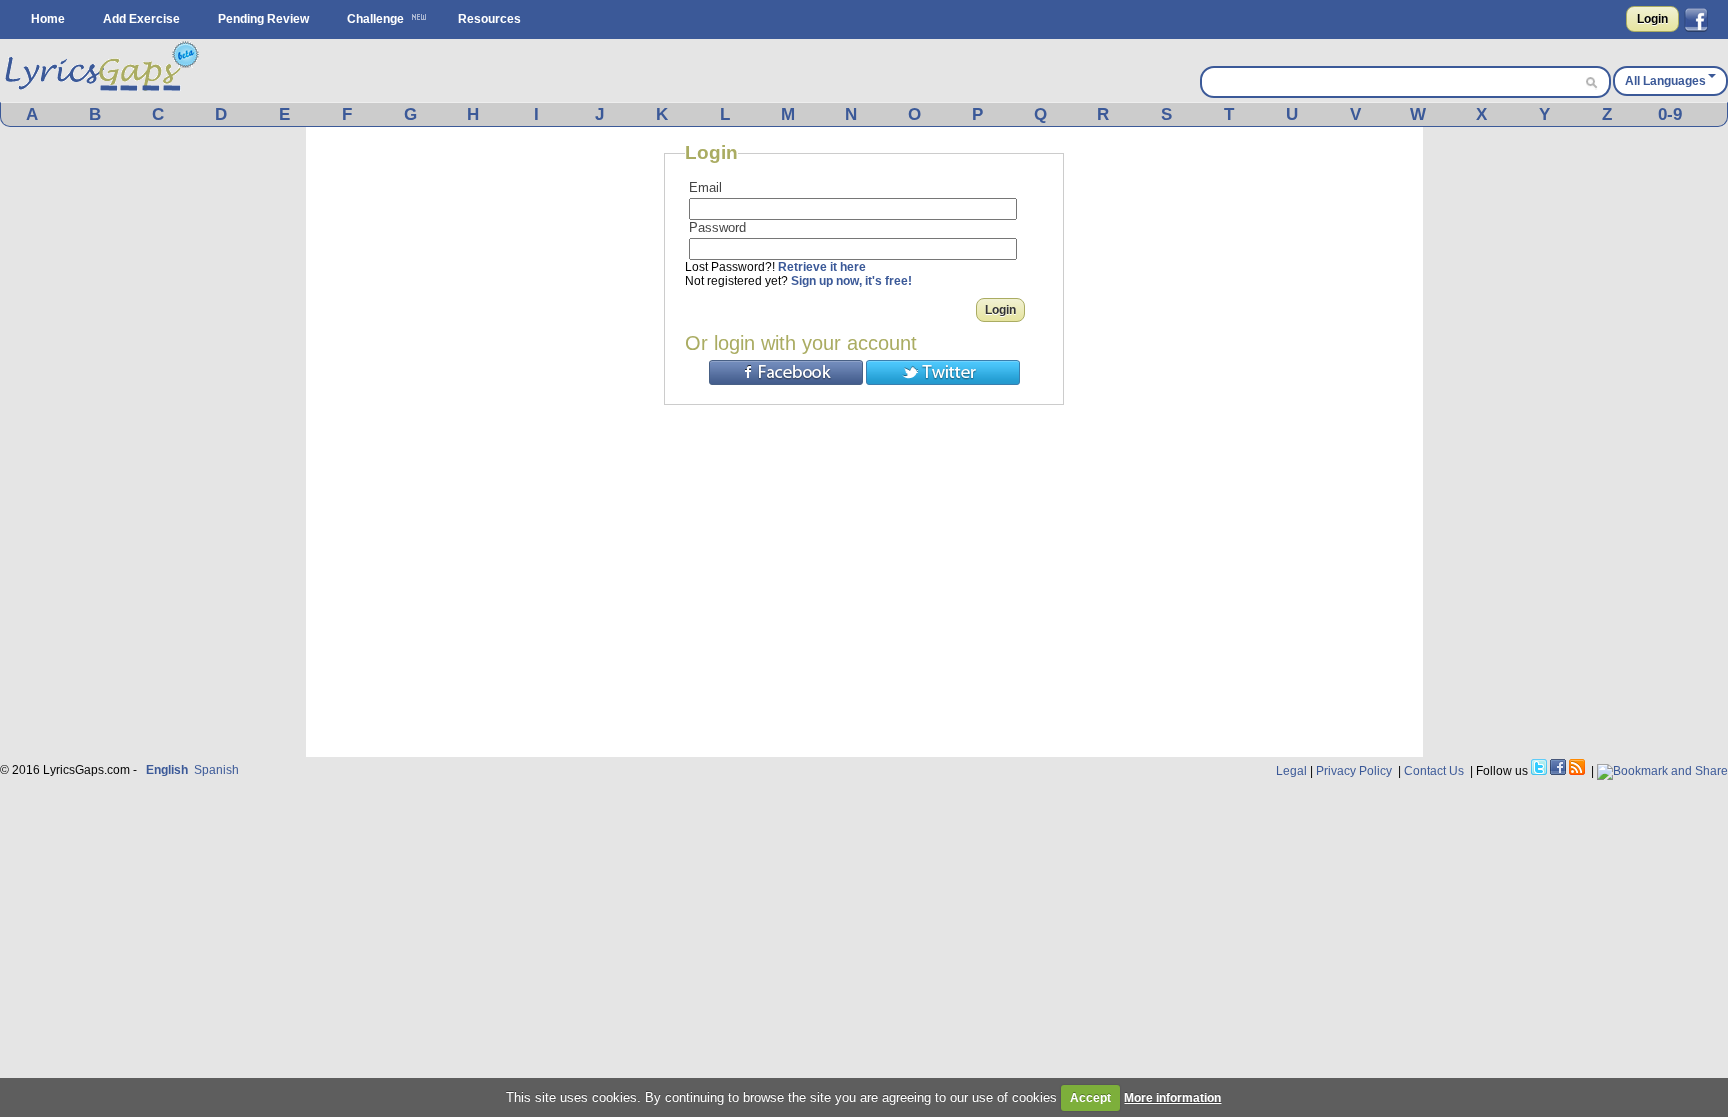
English (167, 770)
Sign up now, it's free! (851, 281)
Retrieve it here (822, 267)
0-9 (1670, 114)
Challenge (375, 19)
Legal (1291, 771)
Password (717, 227)
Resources (489, 19)
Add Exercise (141, 19)
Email (705, 187)
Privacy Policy (1354, 771)
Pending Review (263, 19)
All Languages (1665, 81)
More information (1172, 1098)
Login (1652, 19)
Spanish (216, 770)
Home (48, 19)
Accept (1090, 1098)
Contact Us (1434, 771)
